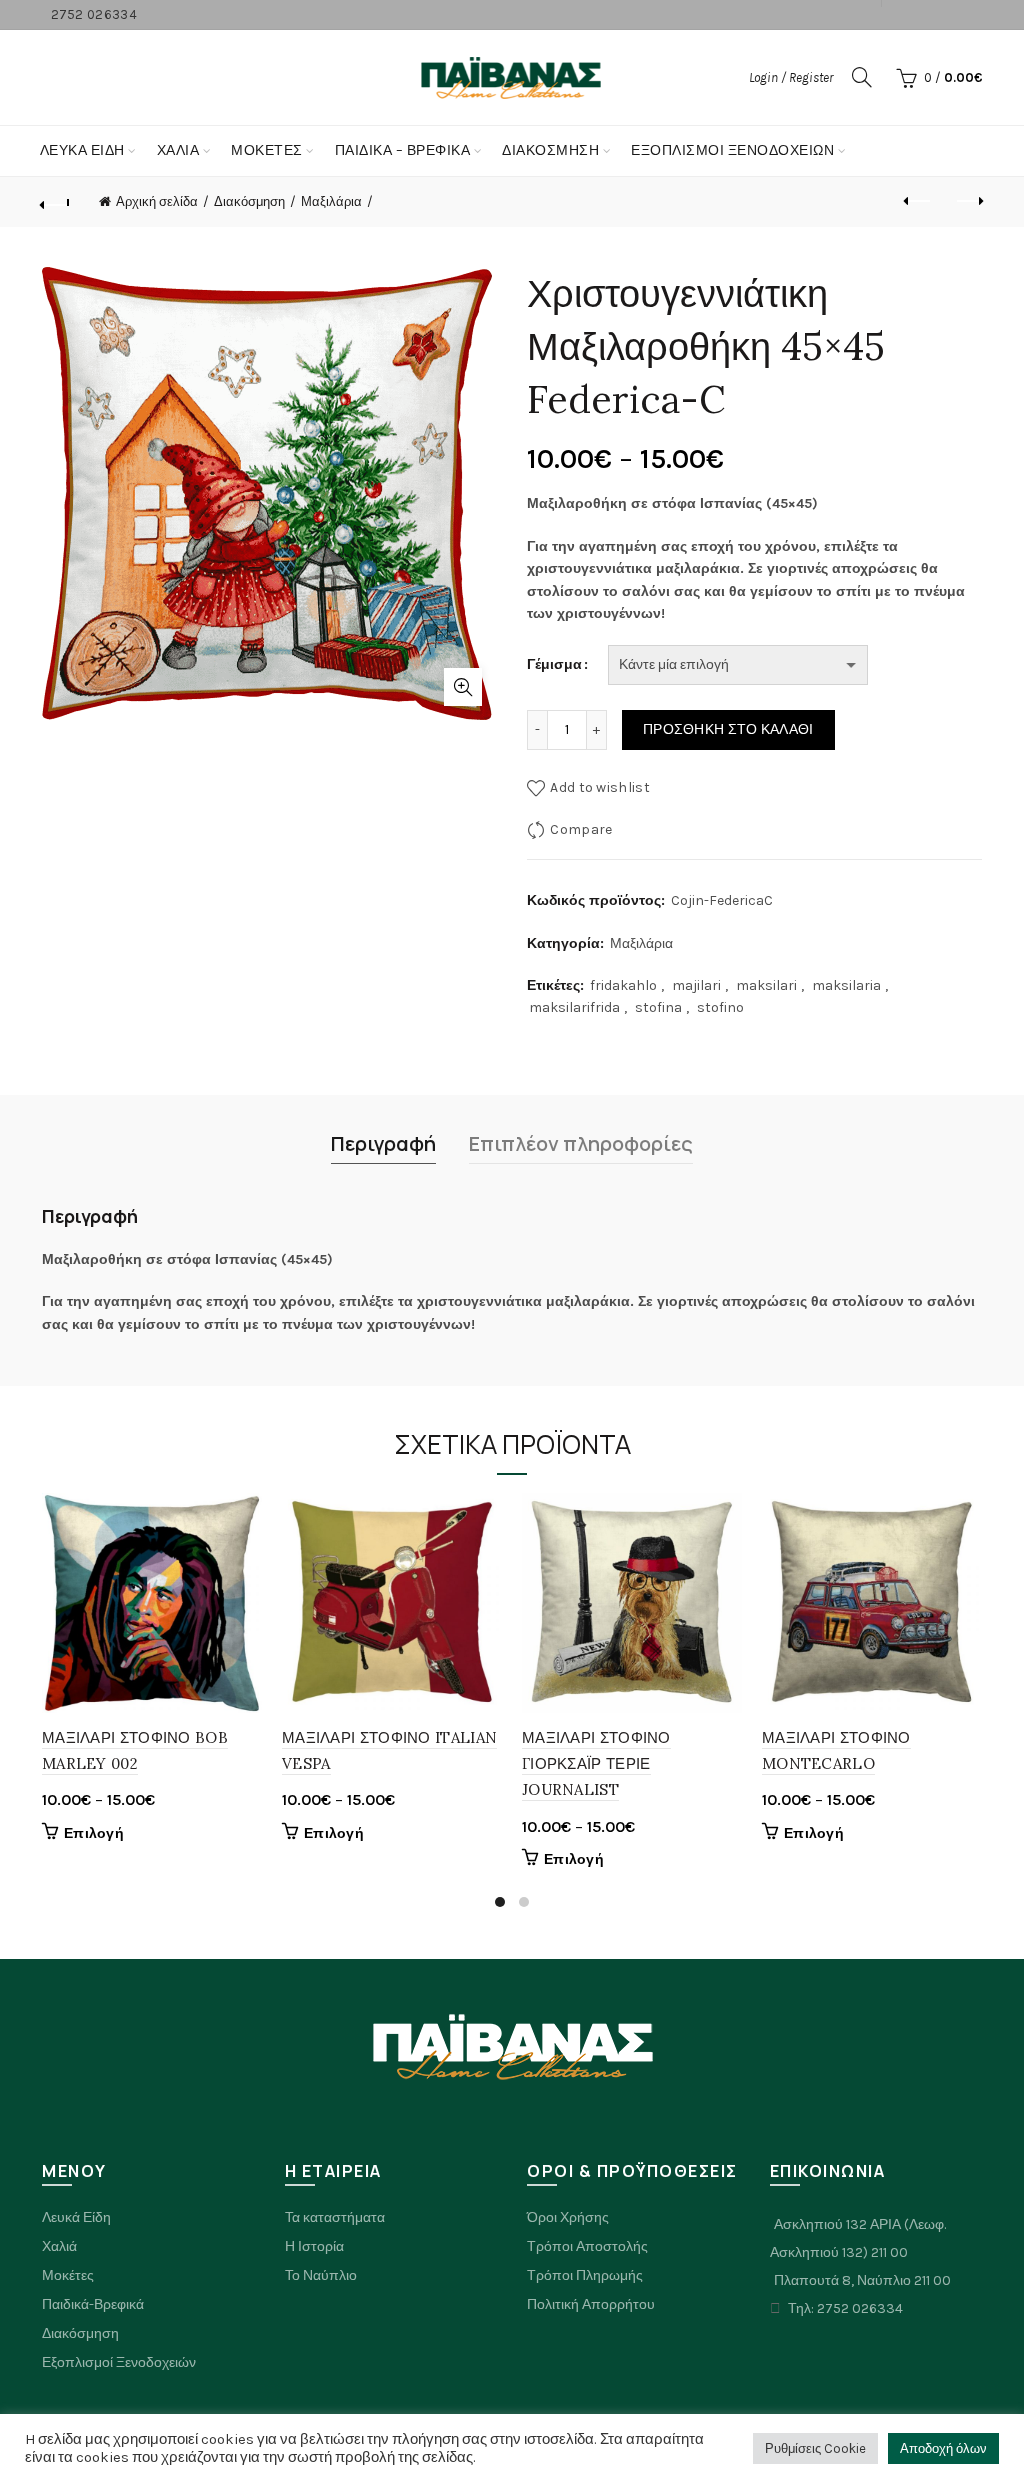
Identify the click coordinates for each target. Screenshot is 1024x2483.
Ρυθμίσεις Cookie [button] (815, 2448)
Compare (581, 829)
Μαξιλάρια (331, 201)
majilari (696, 985)
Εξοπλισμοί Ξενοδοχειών (119, 2362)
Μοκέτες (68, 2275)
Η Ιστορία (314, 2246)
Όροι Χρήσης (568, 2217)
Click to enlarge (463, 687)
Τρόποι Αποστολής (587, 2246)
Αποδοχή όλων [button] (943, 2448)
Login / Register (791, 77)
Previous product (918, 202)
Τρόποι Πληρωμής (585, 2275)
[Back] (56, 202)
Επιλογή (94, 1833)
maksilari (766, 985)
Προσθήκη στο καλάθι (728, 729)
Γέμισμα (554, 664)
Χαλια (178, 150)
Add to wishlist (600, 787)
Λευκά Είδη (82, 150)
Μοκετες (267, 150)
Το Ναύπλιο (321, 2275)
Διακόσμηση (550, 150)
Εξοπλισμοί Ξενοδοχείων (732, 150)
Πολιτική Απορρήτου (591, 2304)
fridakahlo (623, 985)
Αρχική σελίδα (157, 201)
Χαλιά (59, 2246)
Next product (968, 202)
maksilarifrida (574, 1007)
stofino (720, 1007)
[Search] (862, 77)
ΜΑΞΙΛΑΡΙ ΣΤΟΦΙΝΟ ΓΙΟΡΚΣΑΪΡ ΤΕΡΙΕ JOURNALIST (596, 1764)
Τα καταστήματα (335, 2217)
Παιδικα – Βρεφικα (403, 150)
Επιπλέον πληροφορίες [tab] (581, 1143)
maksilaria (846, 985)
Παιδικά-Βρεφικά (93, 2304)
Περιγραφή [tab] (383, 1143)
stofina (658, 1007)
